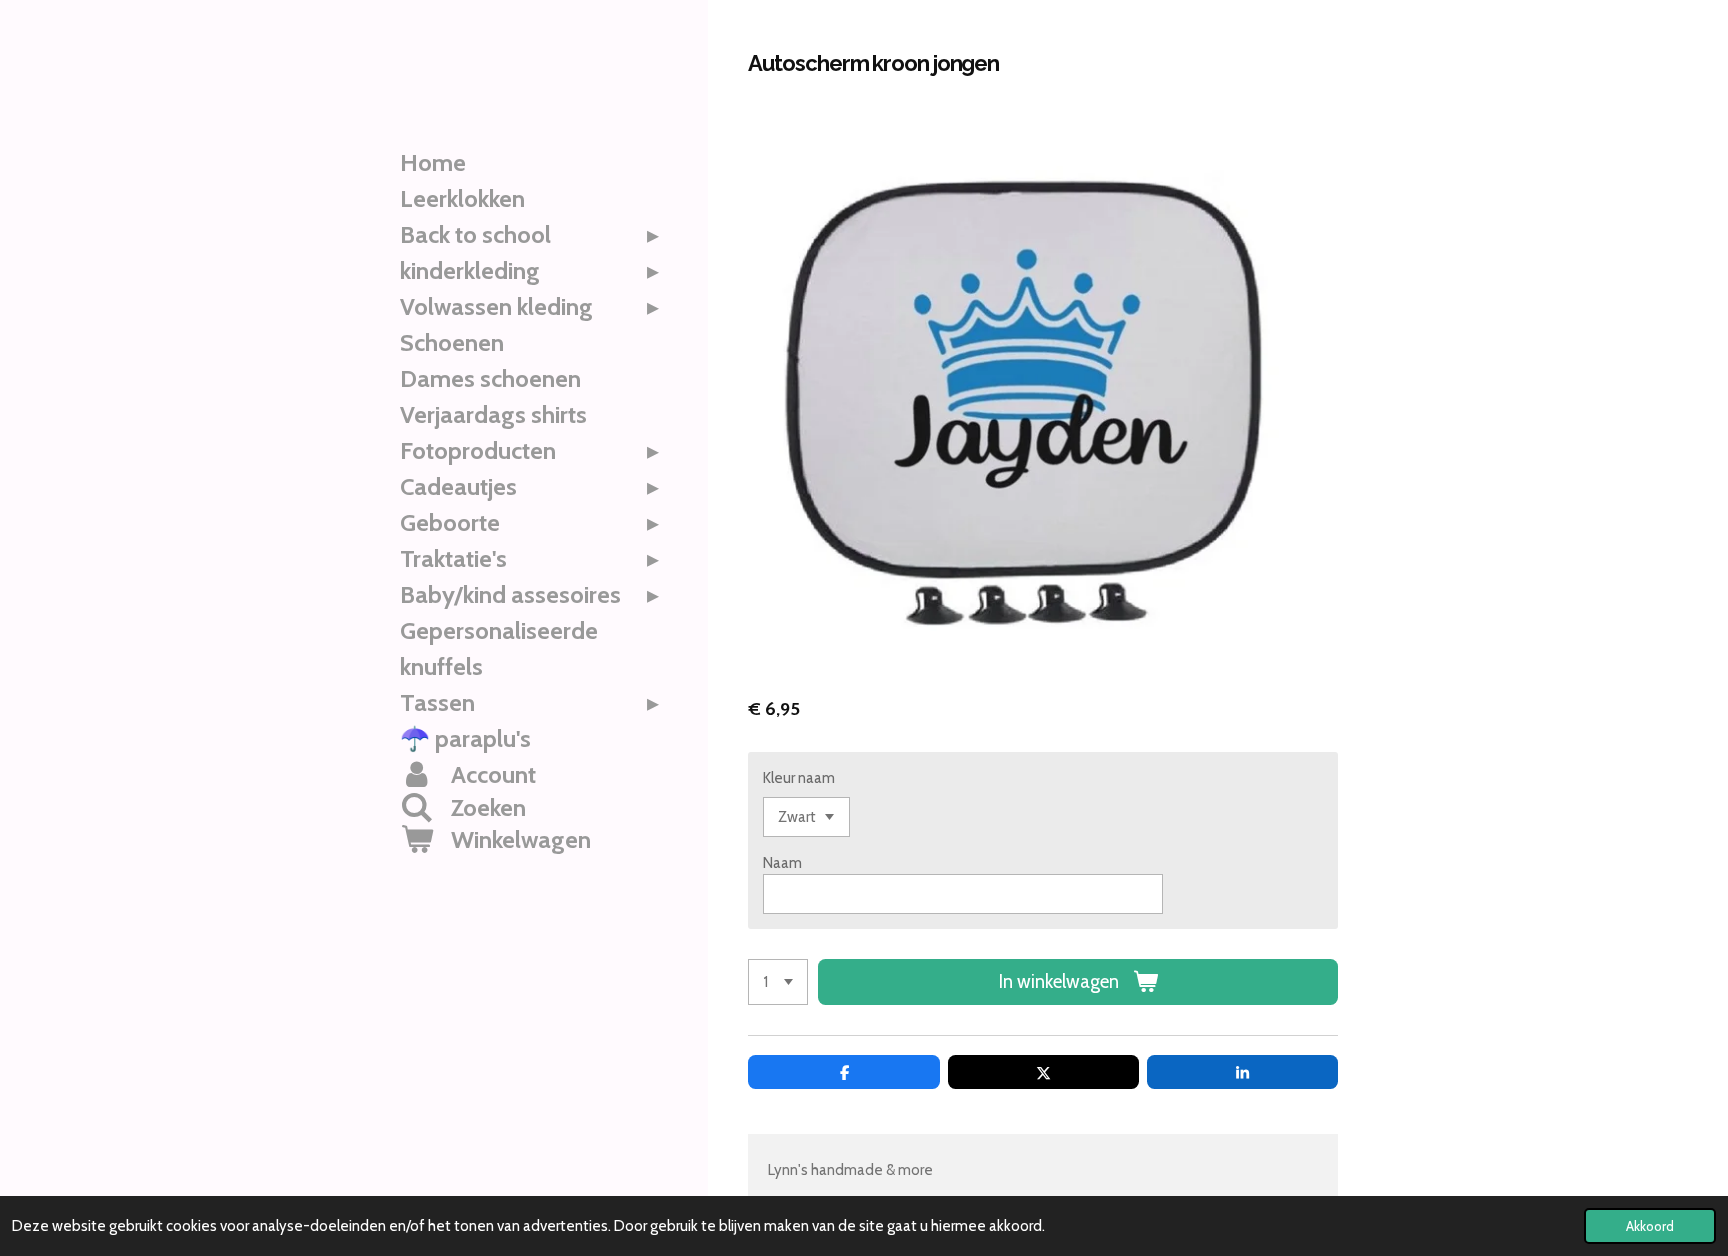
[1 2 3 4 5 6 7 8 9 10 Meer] (778, 982)
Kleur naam (799, 778)
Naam (782, 863)
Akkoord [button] (1650, 1226)
